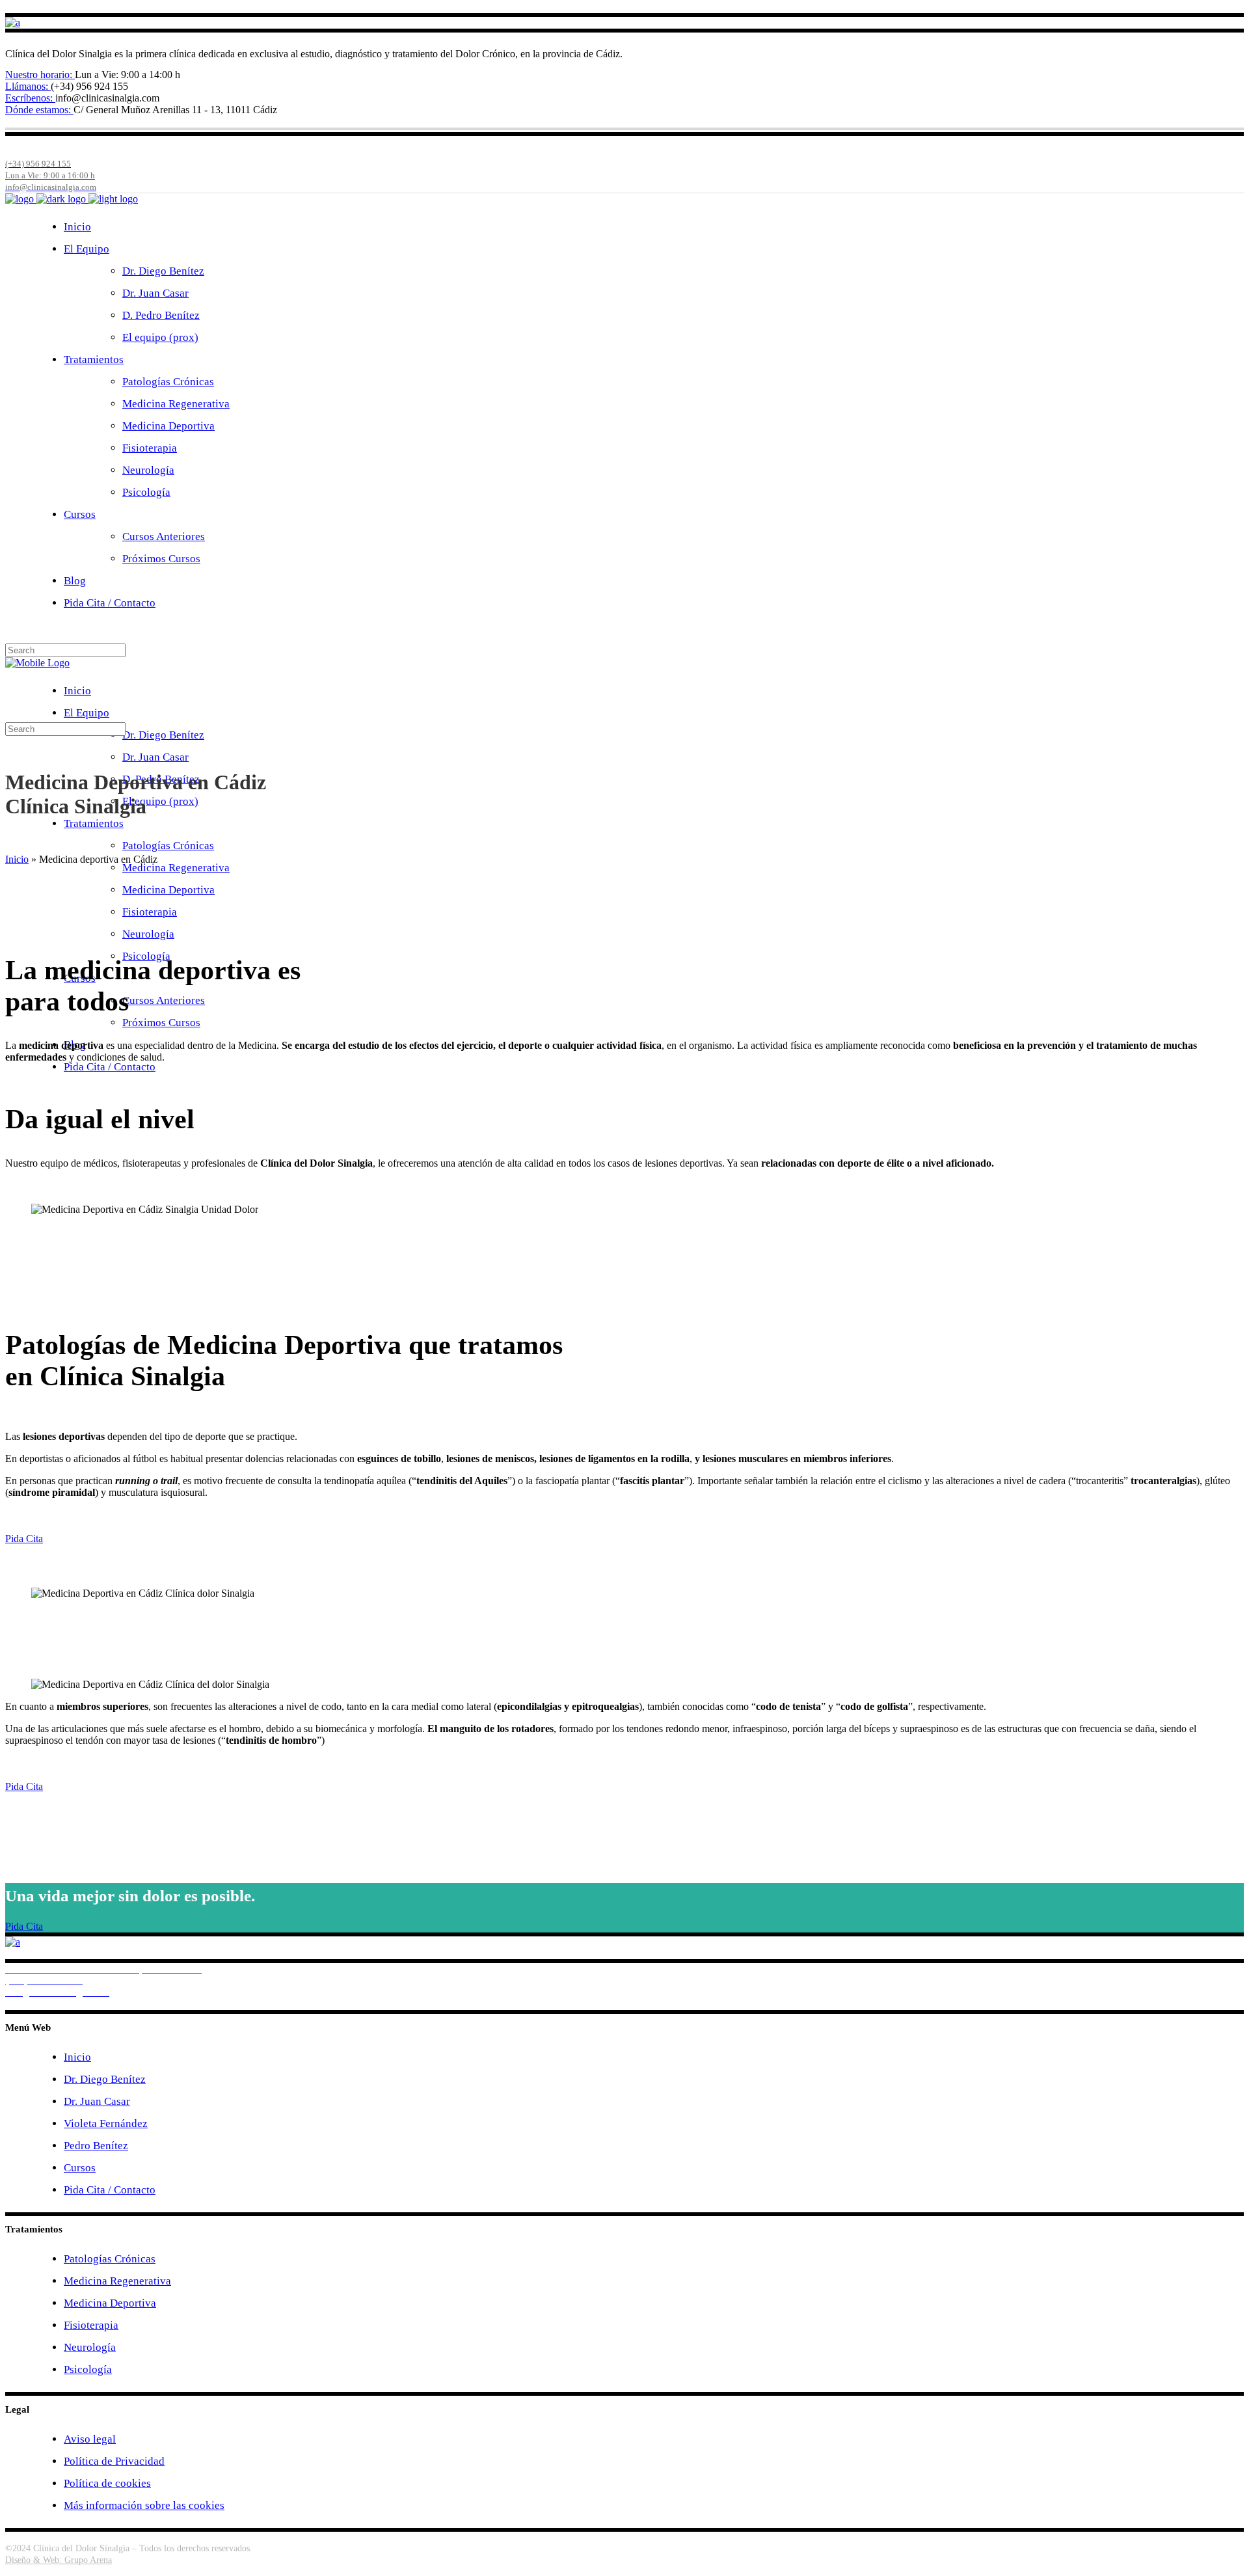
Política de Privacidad (114, 2461)
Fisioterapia (91, 2325)
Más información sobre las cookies (144, 2505)
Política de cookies (107, 2483)
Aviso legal (90, 2439)
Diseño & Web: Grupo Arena (59, 2560)
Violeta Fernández (106, 2123)
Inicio (17, 859)
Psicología (88, 2369)
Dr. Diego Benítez (105, 2079)
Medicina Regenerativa (117, 2281)
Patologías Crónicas (110, 2259)
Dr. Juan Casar (97, 2101)
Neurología (90, 2347)
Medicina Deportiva (110, 2303)
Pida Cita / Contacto (110, 2190)
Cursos (80, 2168)
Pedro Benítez (96, 2146)
